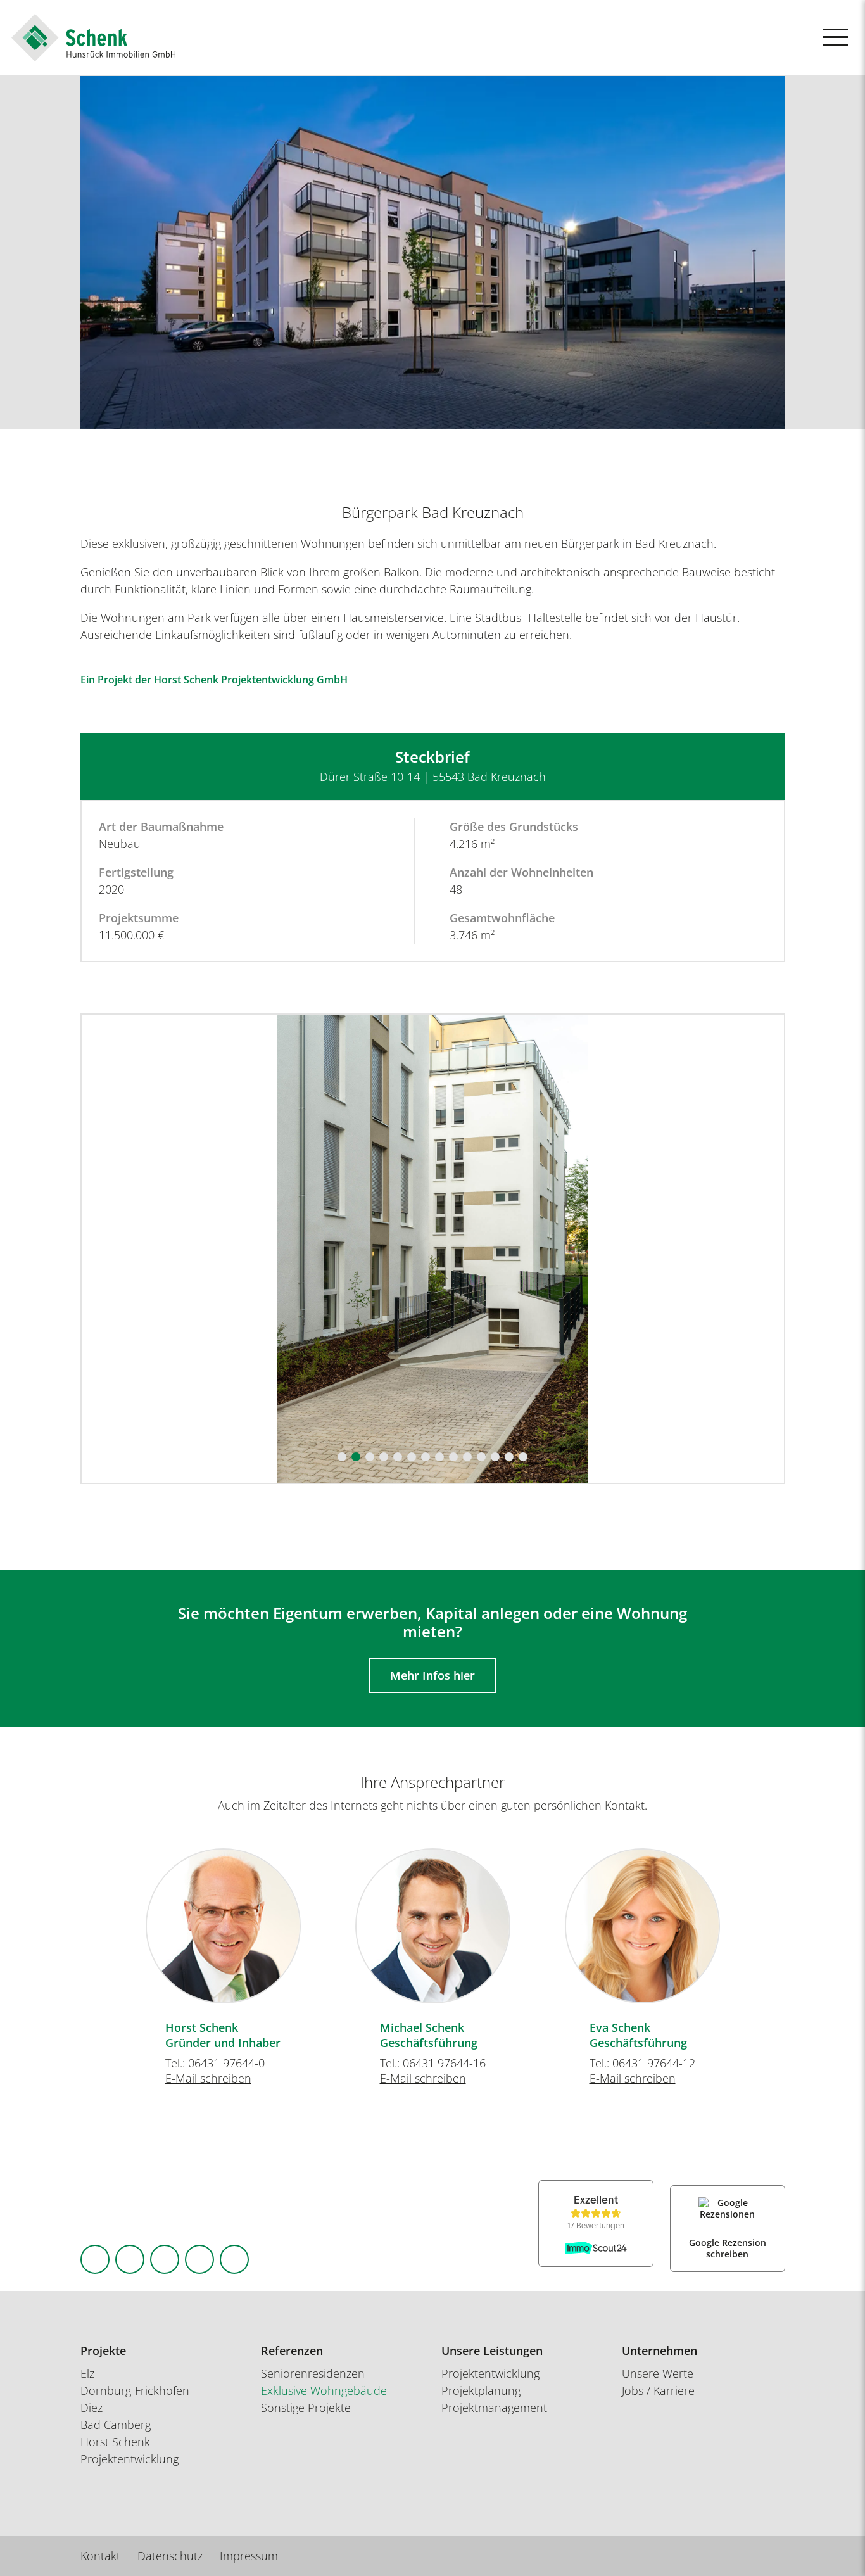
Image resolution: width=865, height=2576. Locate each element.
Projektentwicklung (490, 2373)
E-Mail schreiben (208, 2078)
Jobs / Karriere (658, 2390)
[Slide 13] (509, 1457)
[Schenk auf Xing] (199, 2259)
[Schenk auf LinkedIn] (165, 2259)
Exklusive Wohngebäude (324, 2390)
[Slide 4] (384, 1457)
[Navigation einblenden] (835, 37)
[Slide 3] (370, 1457)
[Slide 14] (523, 1457)
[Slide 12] (495, 1457)
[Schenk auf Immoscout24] (234, 2259)
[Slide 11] (481, 1457)
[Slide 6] (412, 1457)
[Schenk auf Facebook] (95, 2259)
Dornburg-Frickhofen (135, 2390)
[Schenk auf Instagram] (130, 2259)
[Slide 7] (426, 1457)
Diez (92, 2408)
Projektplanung (481, 2390)
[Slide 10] (467, 1457)
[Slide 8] (439, 1457)
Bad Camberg (116, 2425)
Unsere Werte (658, 2373)
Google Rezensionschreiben (728, 2248)
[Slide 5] (398, 1457)
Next (764, 1921)
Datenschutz (170, 2556)
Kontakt (100, 2556)
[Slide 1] (342, 1457)
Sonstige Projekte (306, 2408)
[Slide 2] (356, 1457)
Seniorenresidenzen (313, 2373)
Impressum (249, 2556)
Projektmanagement (494, 2408)
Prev (102, 1921)
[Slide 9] (453, 1457)
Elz (87, 2373)
